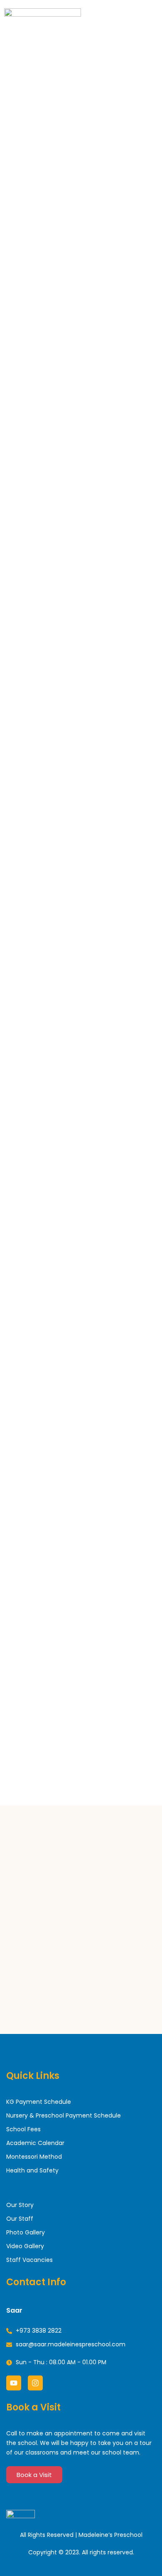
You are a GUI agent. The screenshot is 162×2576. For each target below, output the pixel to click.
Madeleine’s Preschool (110, 2535)
